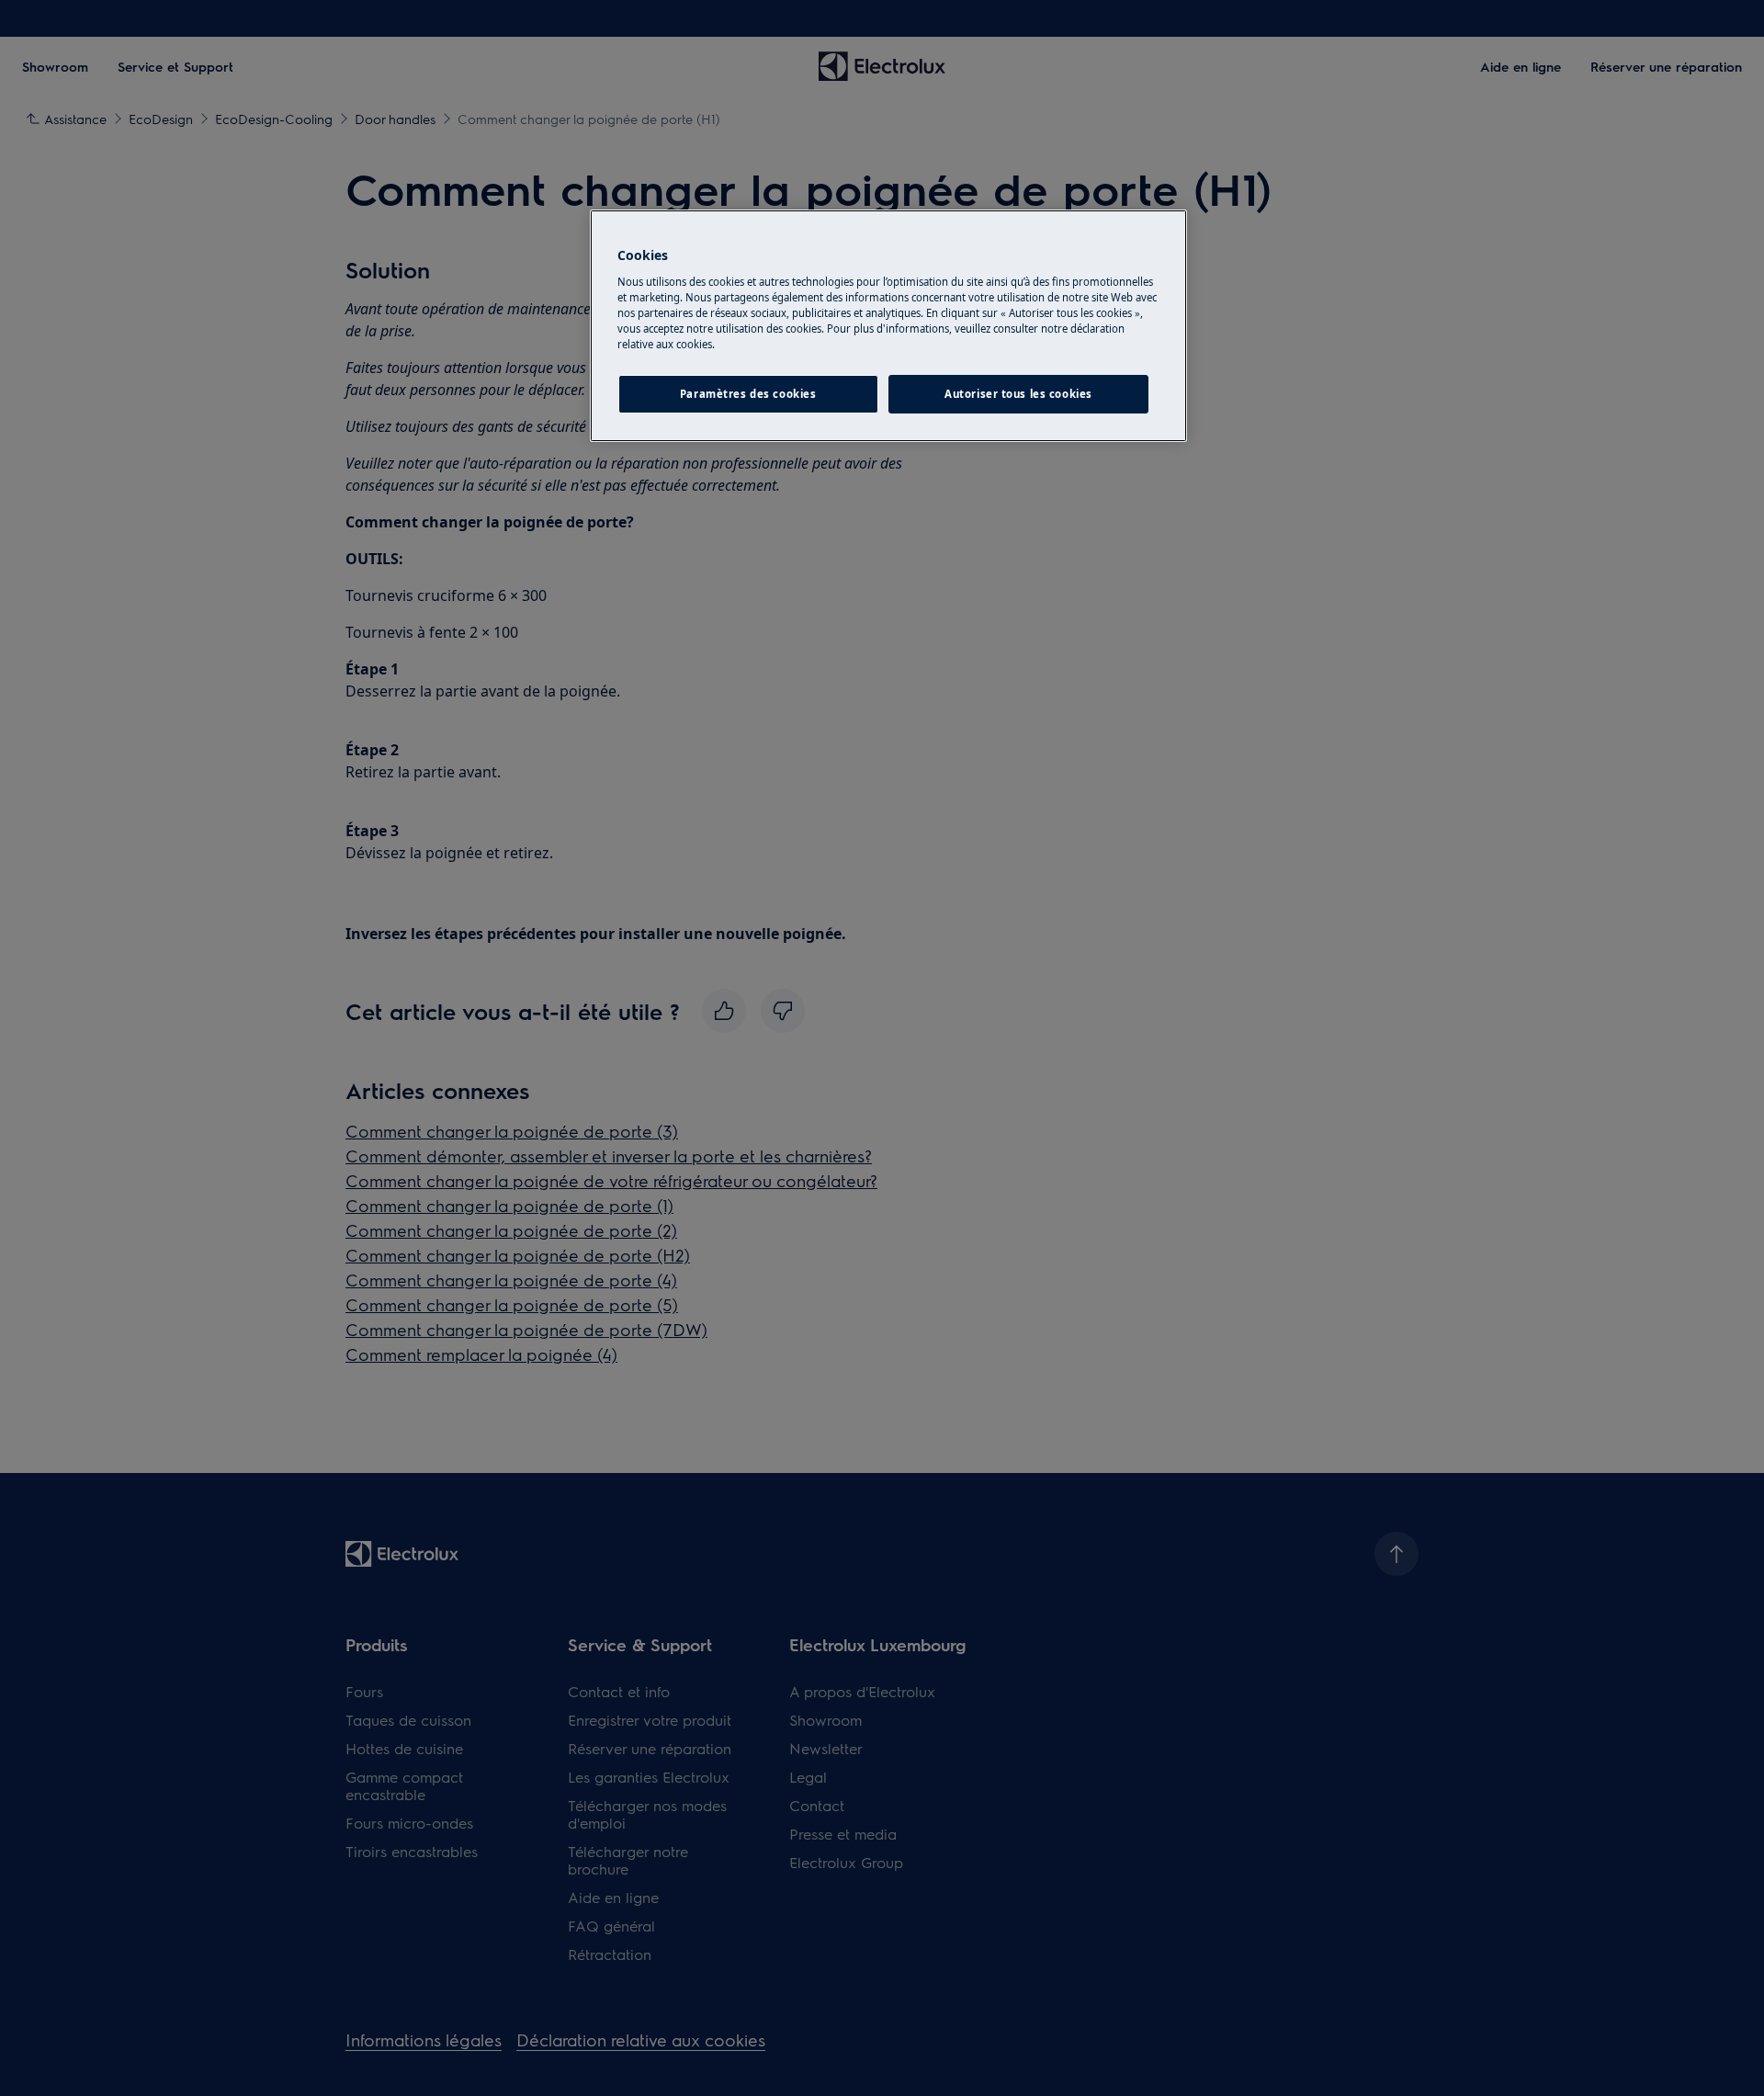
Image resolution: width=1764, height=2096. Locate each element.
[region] (888, 326)
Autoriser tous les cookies (1018, 394)
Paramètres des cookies (748, 394)
